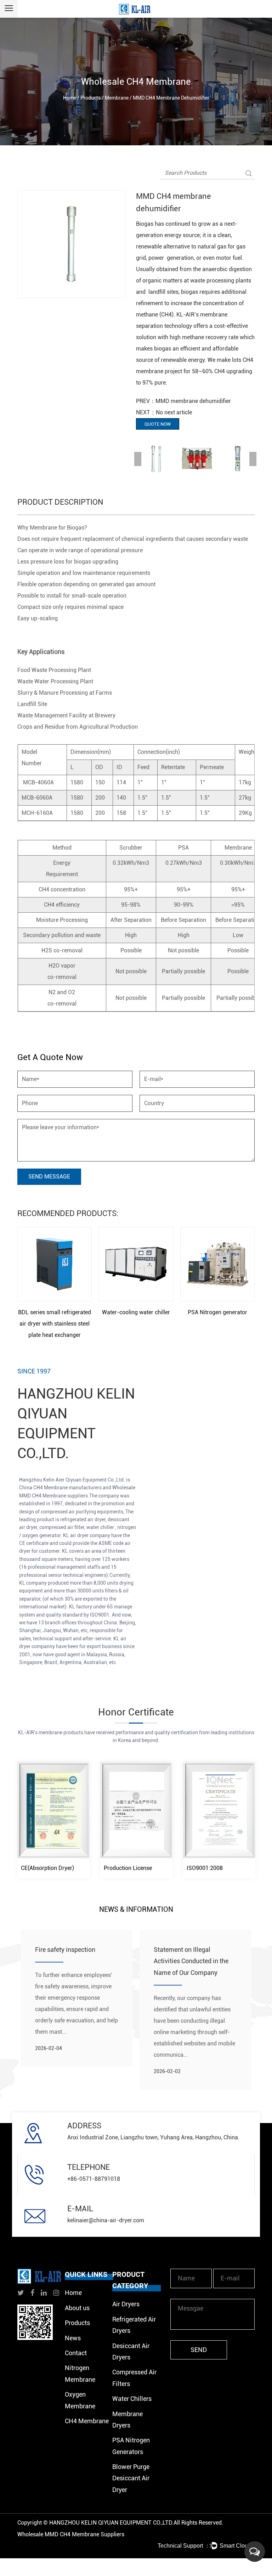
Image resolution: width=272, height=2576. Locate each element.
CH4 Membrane (87, 2421)
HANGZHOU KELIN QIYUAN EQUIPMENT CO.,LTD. (111, 2523)
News (73, 2338)
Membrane (117, 98)
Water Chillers (132, 2399)
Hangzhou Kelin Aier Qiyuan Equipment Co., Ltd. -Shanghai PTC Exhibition (74, 1961)
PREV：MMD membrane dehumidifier (183, 401)
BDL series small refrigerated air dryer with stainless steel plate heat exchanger (55, 1324)
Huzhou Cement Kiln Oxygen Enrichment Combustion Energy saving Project (194, 1961)
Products (90, 98)
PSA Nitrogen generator (217, 1312)
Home (70, 98)
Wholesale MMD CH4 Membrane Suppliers (71, 2534)
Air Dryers (126, 2304)
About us (77, 2308)
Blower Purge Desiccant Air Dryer (131, 2478)
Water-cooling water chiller (136, 1312)
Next (253, 459)
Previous (138, 459)
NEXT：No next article (164, 412)
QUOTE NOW (158, 424)
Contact (76, 2353)
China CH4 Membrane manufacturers (61, 1488)
